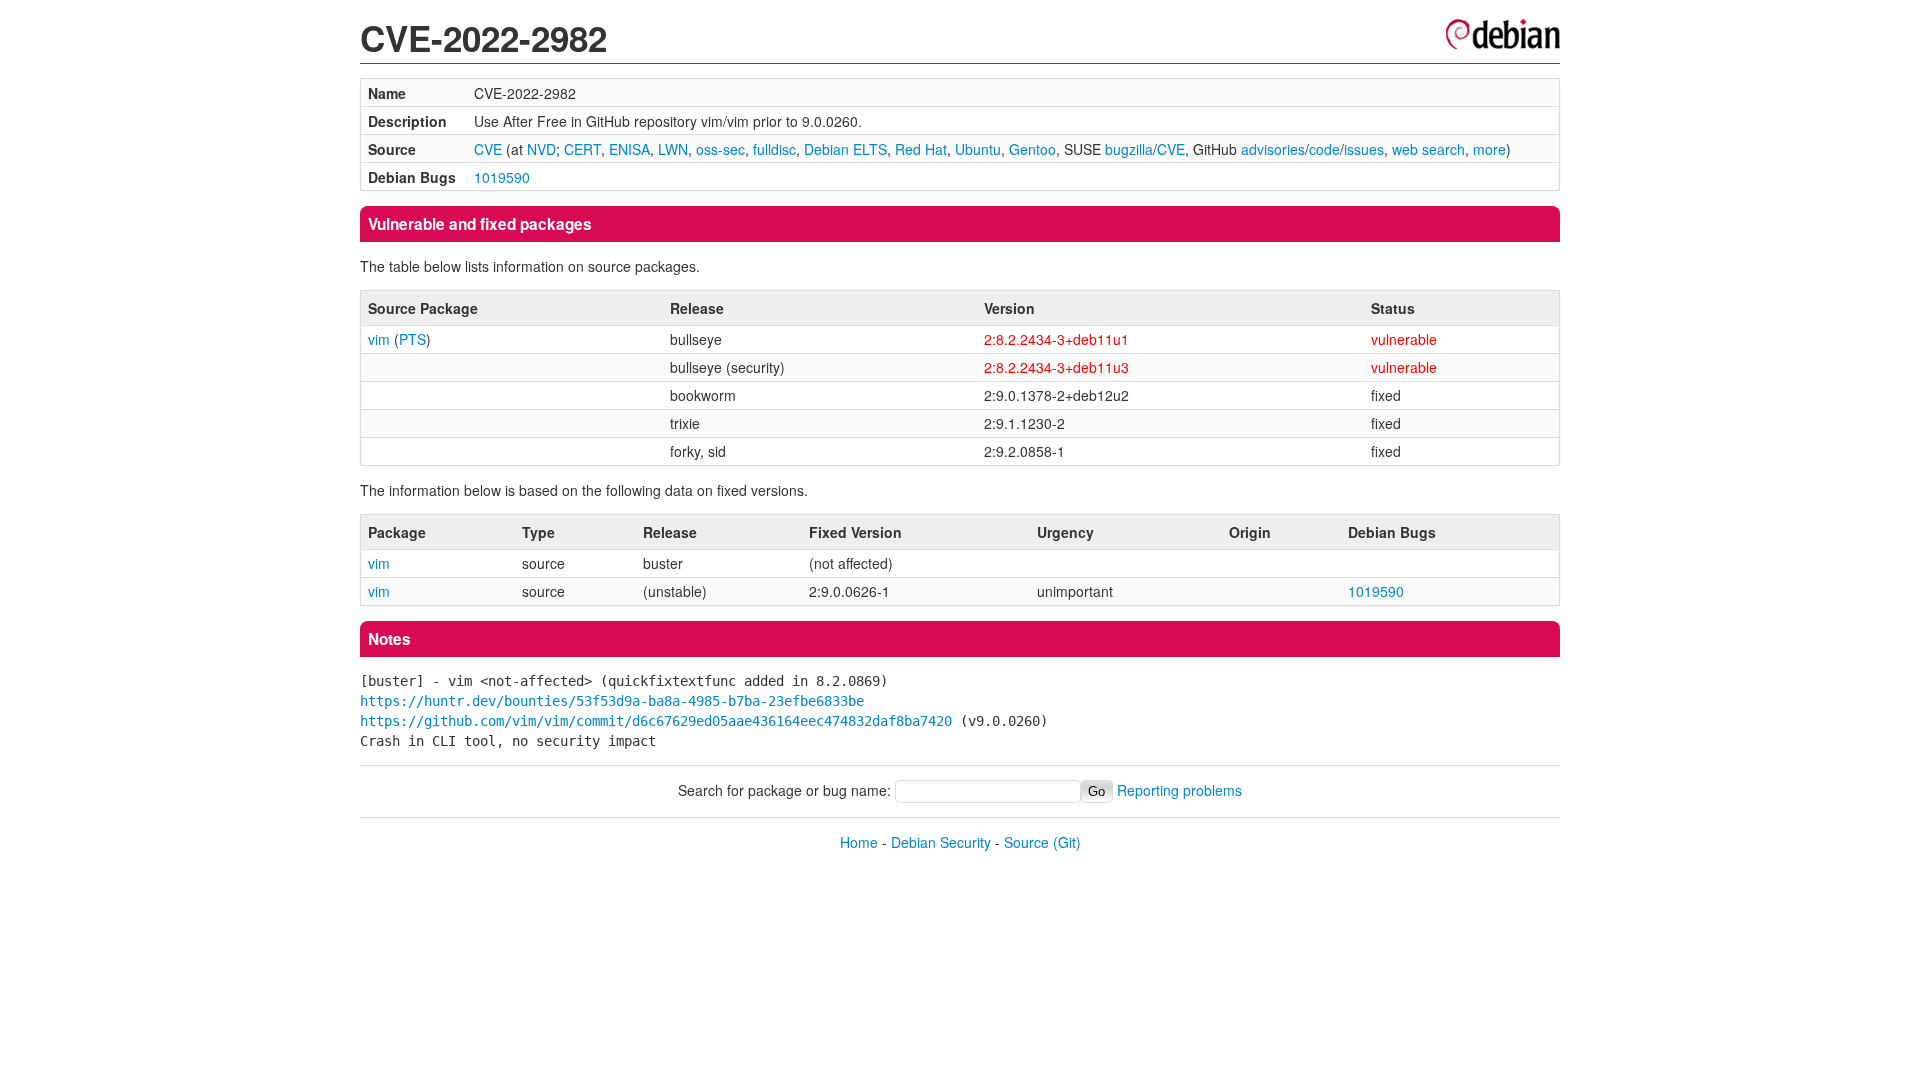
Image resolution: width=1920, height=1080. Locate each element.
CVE (488, 149)
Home (859, 842)
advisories (1273, 149)
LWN (673, 149)
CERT (582, 149)
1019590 (502, 177)
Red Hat (921, 149)
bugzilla (1129, 149)
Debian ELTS (845, 149)
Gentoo (1032, 149)
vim (379, 339)
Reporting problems (1179, 790)
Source (1026, 842)
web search (1428, 149)
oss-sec (720, 149)
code (1324, 149)
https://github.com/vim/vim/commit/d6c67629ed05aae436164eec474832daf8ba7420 (656, 721)
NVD (541, 149)
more (1489, 149)
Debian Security (941, 842)
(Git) (1067, 842)
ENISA (629, 149)
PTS (412, 339)
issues (1364, 149)
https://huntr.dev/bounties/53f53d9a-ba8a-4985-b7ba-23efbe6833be (612, 701)
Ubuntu (978, 149)
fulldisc (774, 149)
